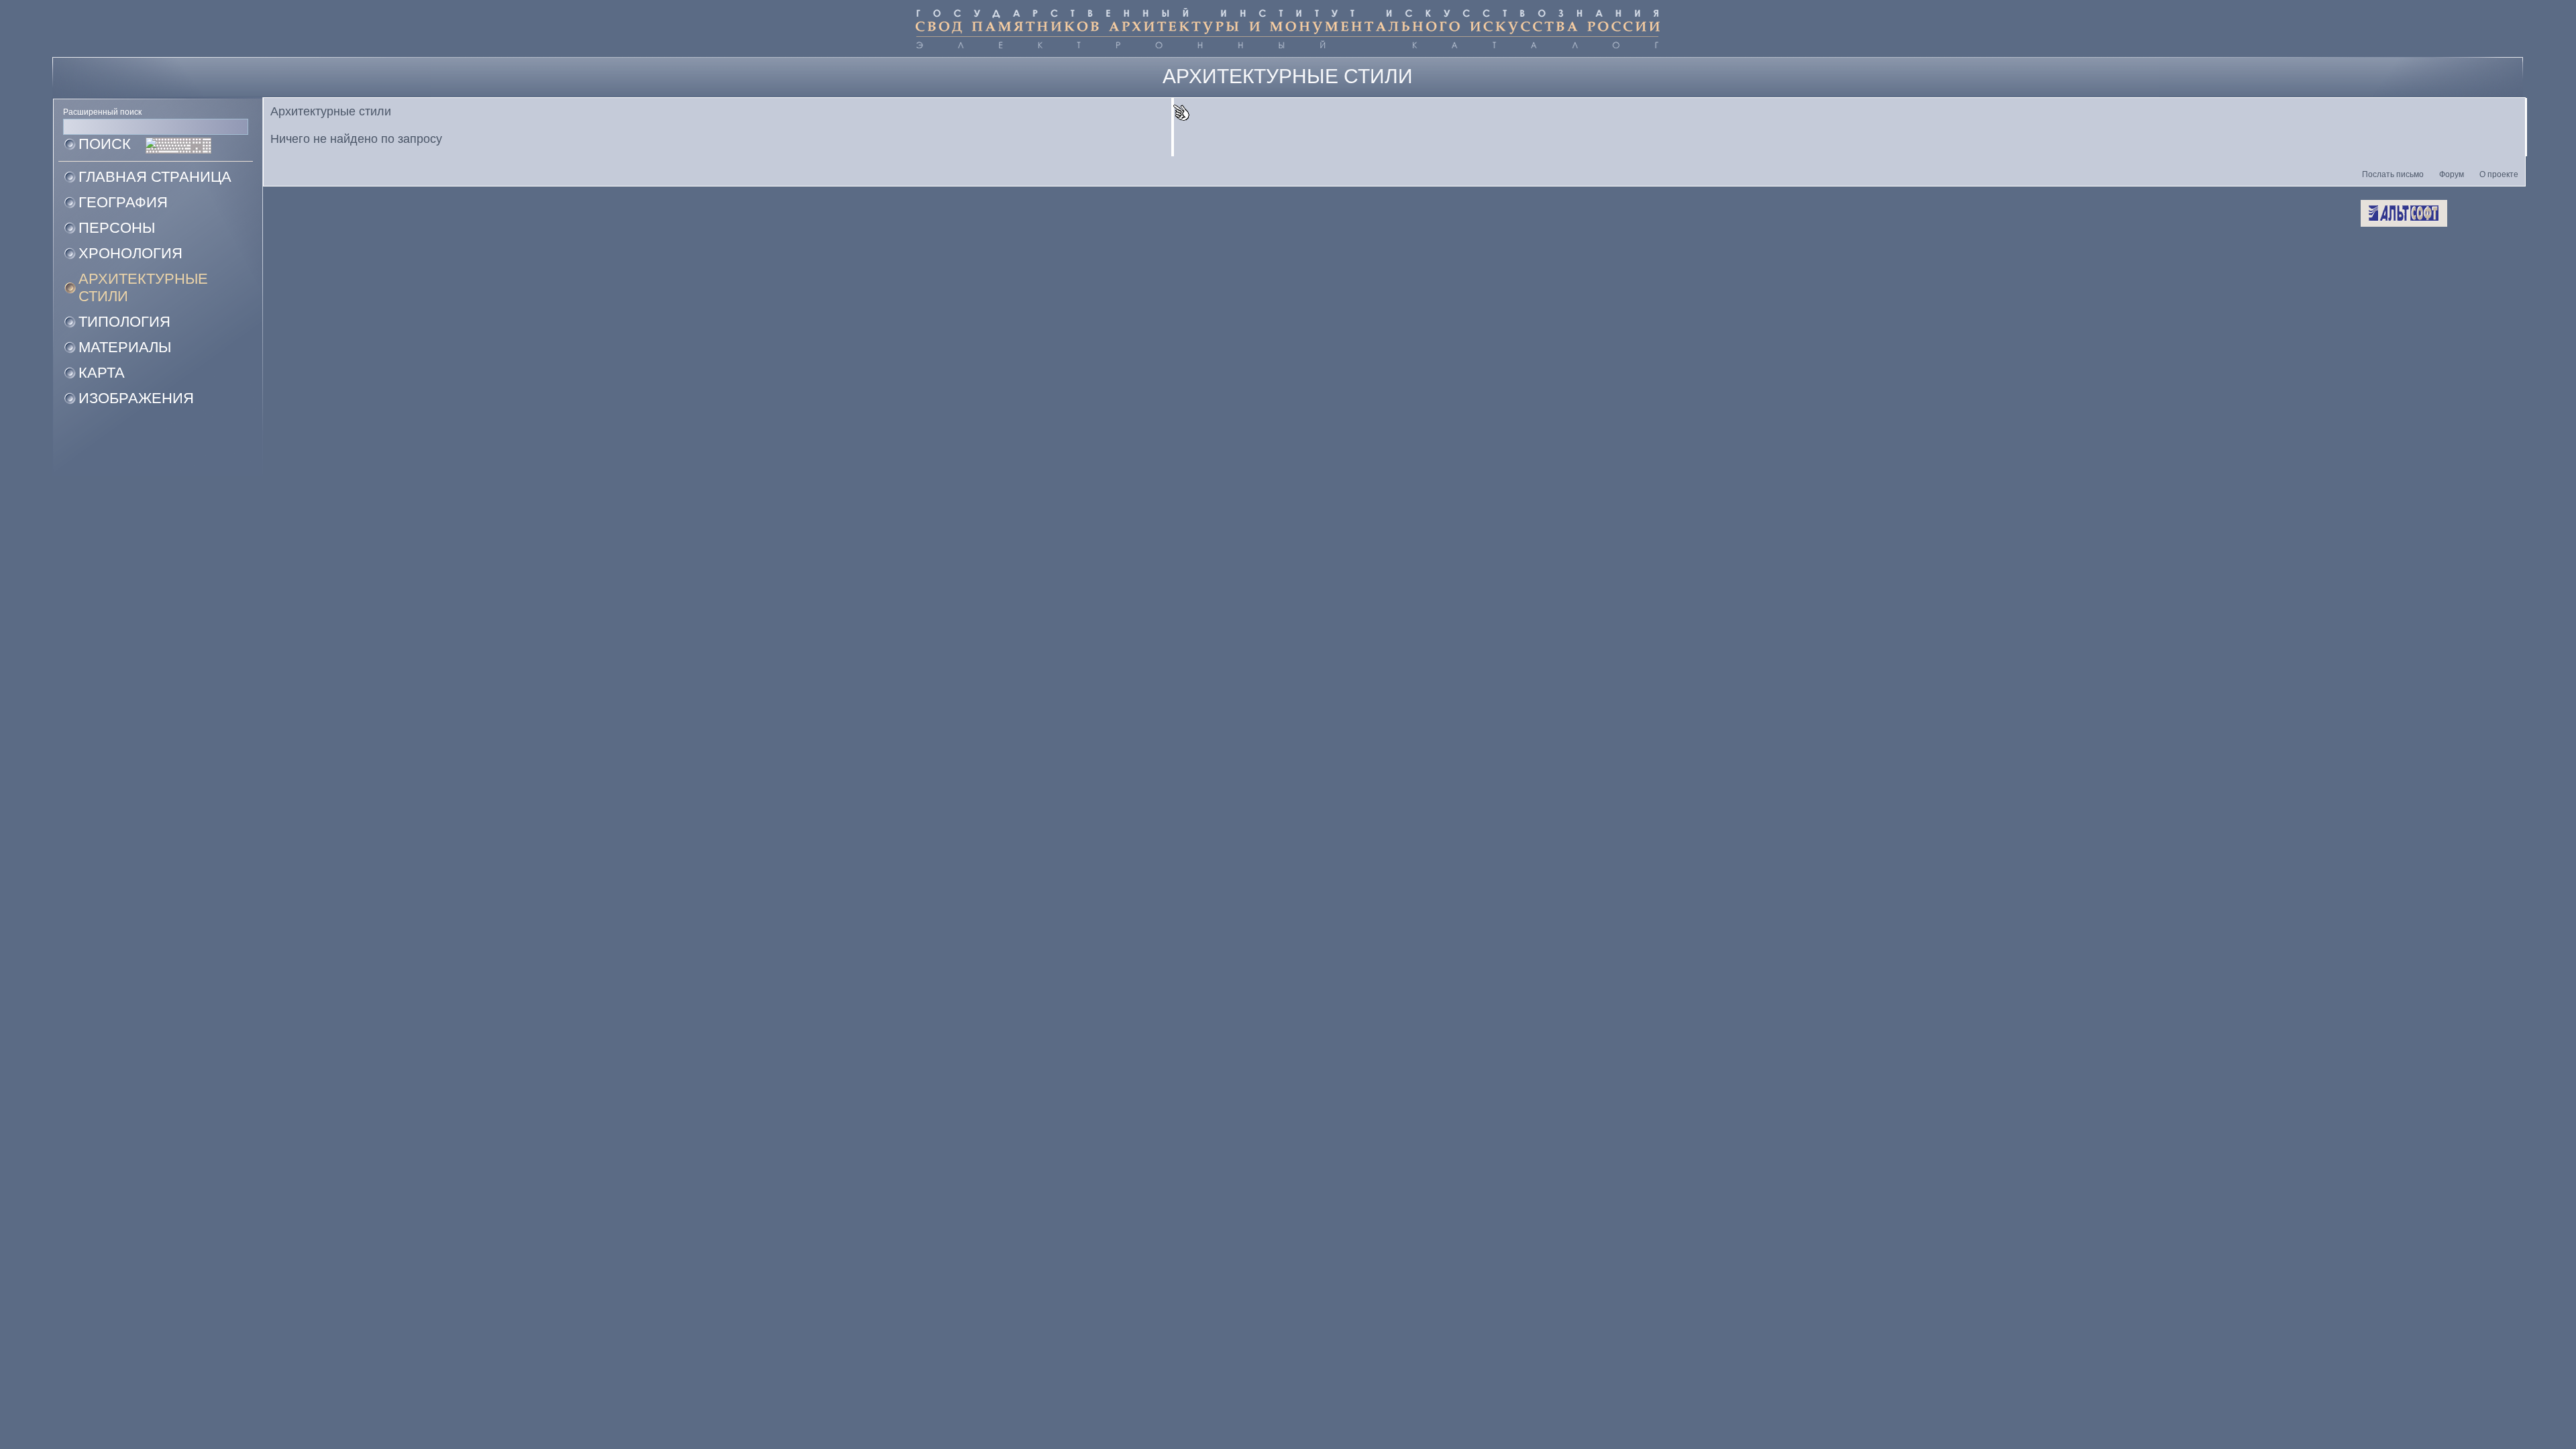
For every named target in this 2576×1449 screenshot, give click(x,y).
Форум (2452, 174)
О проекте (2499, 174)
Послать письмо (2393, 174)
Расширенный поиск (102, 112)
